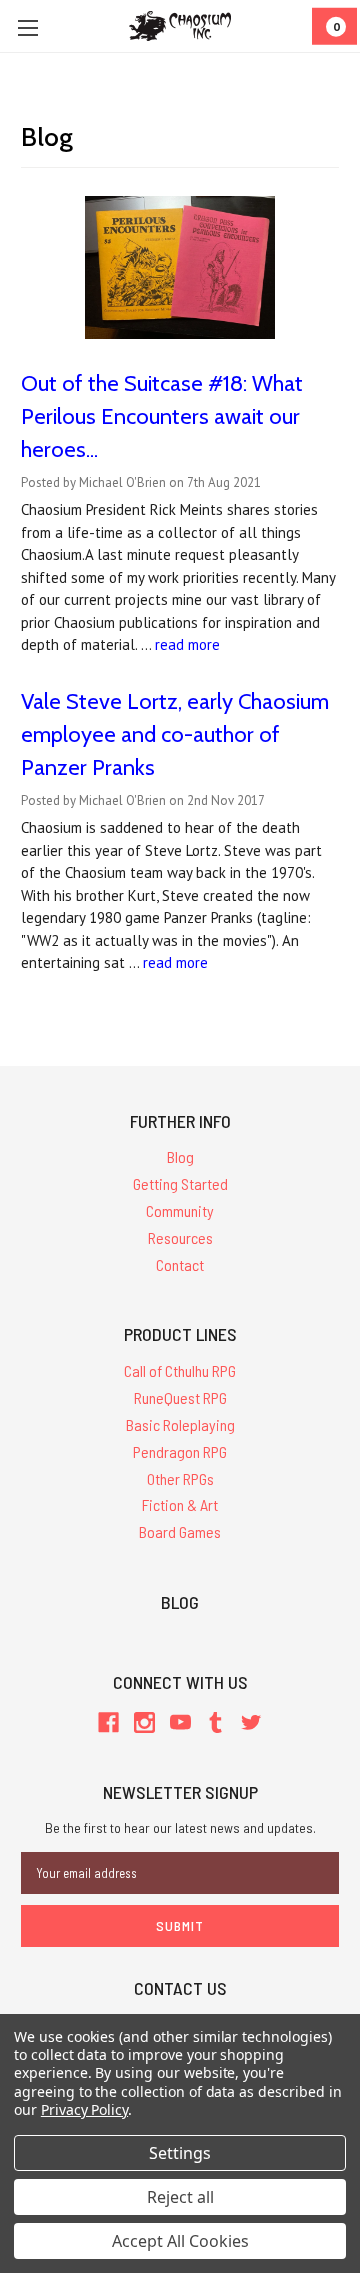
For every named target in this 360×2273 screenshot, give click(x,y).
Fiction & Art (180, 1504)
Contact (180, 1264)
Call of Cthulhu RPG (180, 1370)
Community (180, 1210)
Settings (180, 2153)
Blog (180, 1156)
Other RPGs (180, 1478)
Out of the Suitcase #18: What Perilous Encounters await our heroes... (162, 416)
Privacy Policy (84, 2109)
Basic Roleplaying (180, 1424)
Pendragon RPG (180, 1451)
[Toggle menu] (27, 27)
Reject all (180, 2197)
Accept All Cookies (180, 2241)
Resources (180, 1237)
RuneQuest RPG (180, 1397)
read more (187, 644)
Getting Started (180, 1183)
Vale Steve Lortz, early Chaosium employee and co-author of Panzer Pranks (175, 734)
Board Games (180, 1531)
